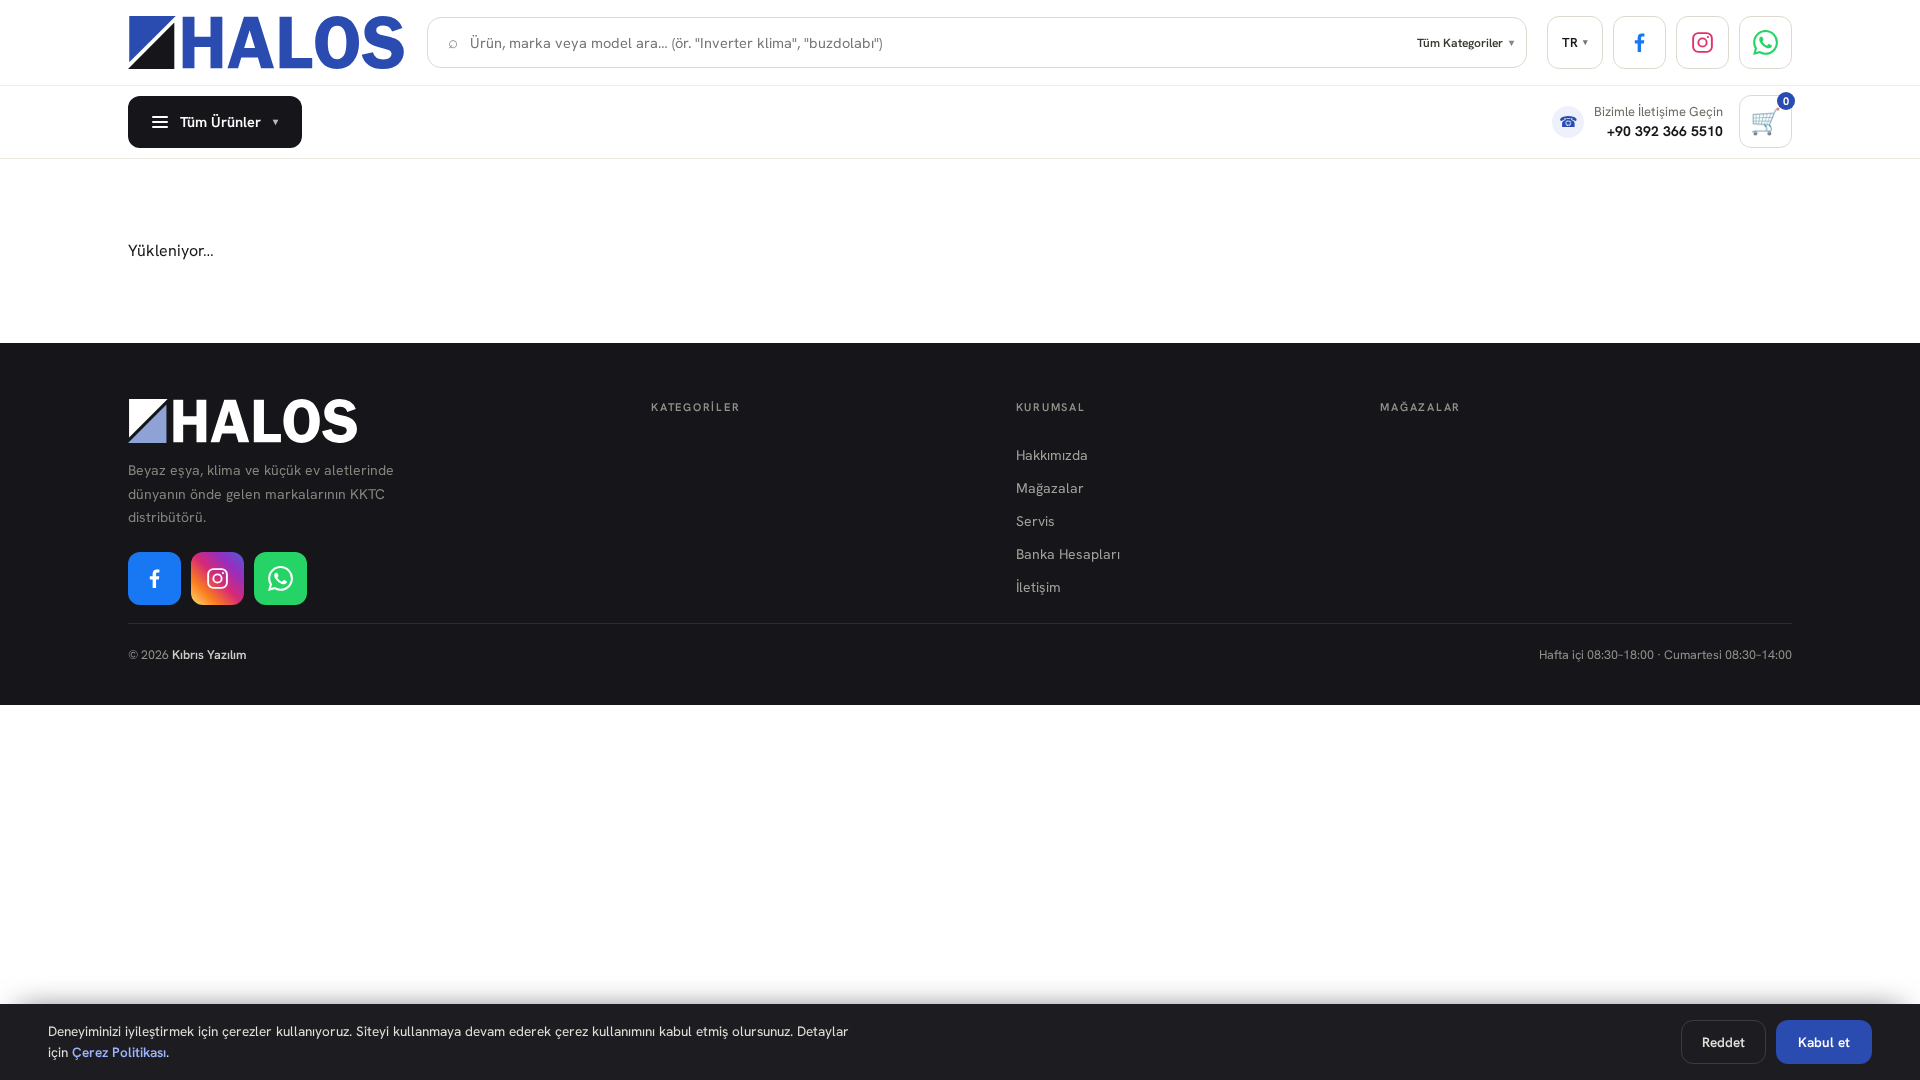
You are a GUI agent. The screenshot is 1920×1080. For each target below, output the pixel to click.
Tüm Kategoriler (1465, 43)
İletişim (1038, 587)
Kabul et (1824, 1042)
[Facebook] (1639, 42)
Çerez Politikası (119, 1052)
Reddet (1723, 1042)
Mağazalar (1050, 488)
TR (1575, 42)
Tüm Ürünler (229, 121)
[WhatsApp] (1765, 42)
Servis (1035, 521)
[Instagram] (1702, 42)
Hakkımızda (1052, 455)
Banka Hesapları (1068, 554)
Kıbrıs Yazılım (209, 654)
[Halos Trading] (267, 42)
